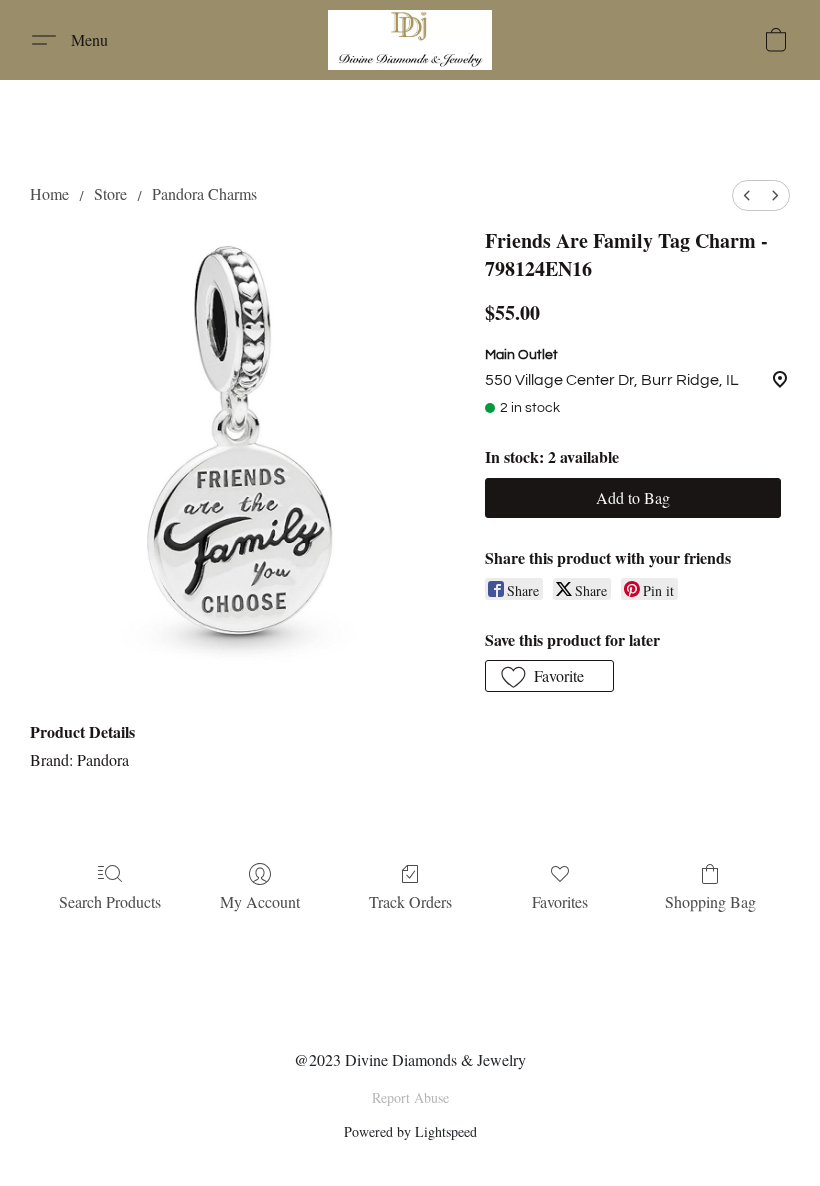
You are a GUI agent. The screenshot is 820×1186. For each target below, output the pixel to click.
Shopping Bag (710, 901)
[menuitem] (747, 195)
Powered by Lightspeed (410, 1131)
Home (49, 193)
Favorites (560, 901)
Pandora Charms (204, 193)
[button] (410, 40)
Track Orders (410, 901)
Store (110, 193)
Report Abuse (410, 1097)
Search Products (110, 901)
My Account (260, 901)
